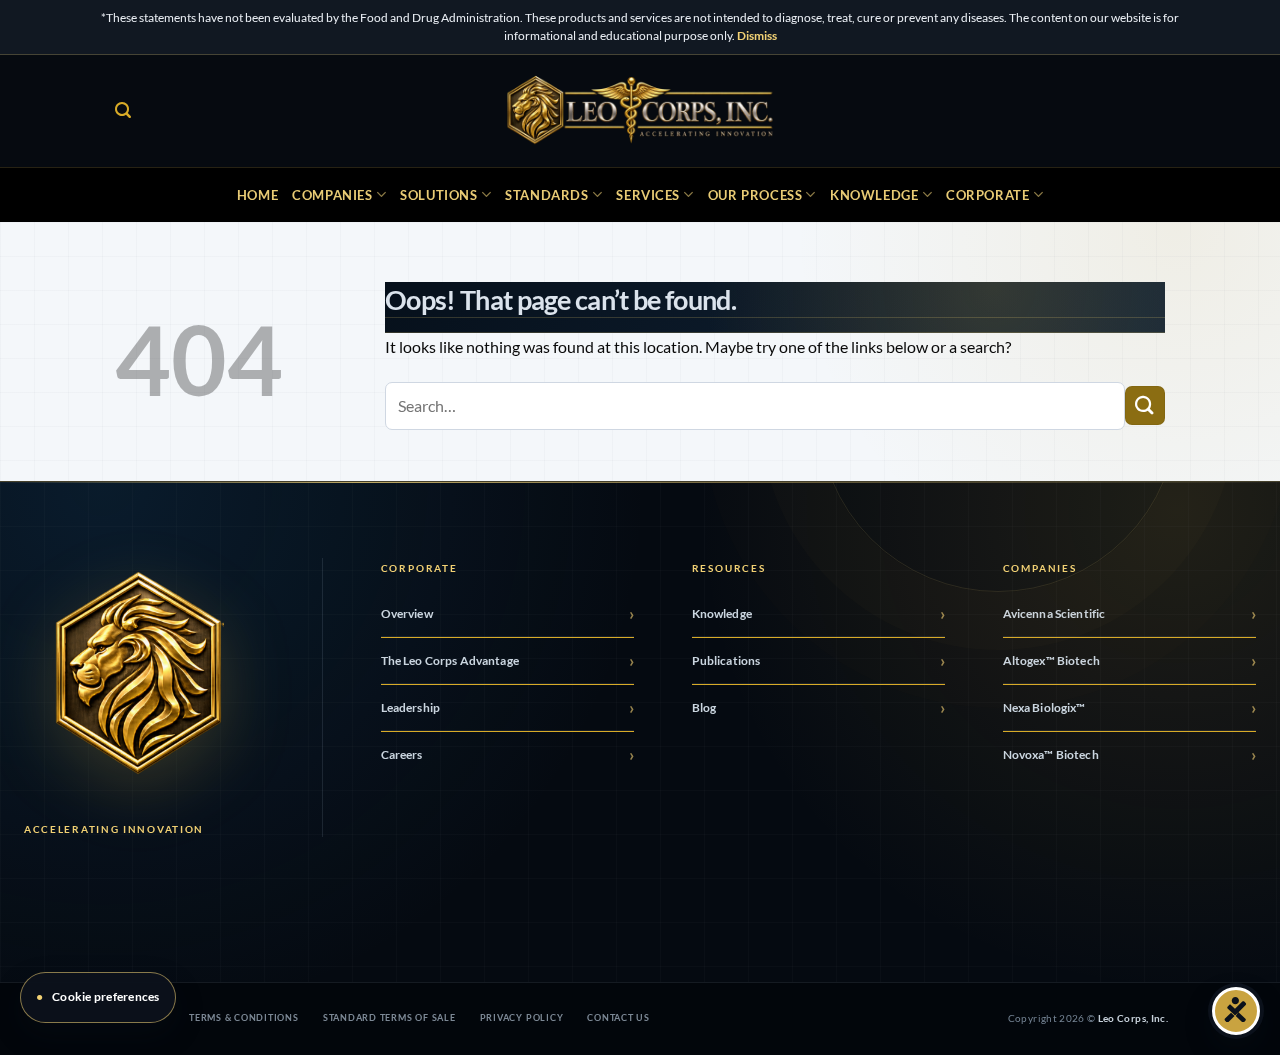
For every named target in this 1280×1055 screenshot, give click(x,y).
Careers (402, 754)
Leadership (410, 707)
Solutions (438, 195)
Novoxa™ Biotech (1051, 754)
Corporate (987, 195)
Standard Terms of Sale (389, 1017)
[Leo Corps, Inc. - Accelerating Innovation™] (640, 111)
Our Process (755, 195)
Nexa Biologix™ (1044, 707)
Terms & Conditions (244, 1017)
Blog (704, 707)
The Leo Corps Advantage (450, 660)
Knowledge (874, 195)
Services (648, 195)
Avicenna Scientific (1054, 613)
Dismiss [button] (757, 35)
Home (257, 195)
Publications (726, 660)
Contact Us (618, 1017)
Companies (332, 195)
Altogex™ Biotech (1052, 660)
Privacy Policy (522, 1017)
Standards (546, 195)
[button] (123, 110)
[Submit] (1145, 405)
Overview (407, 613)
